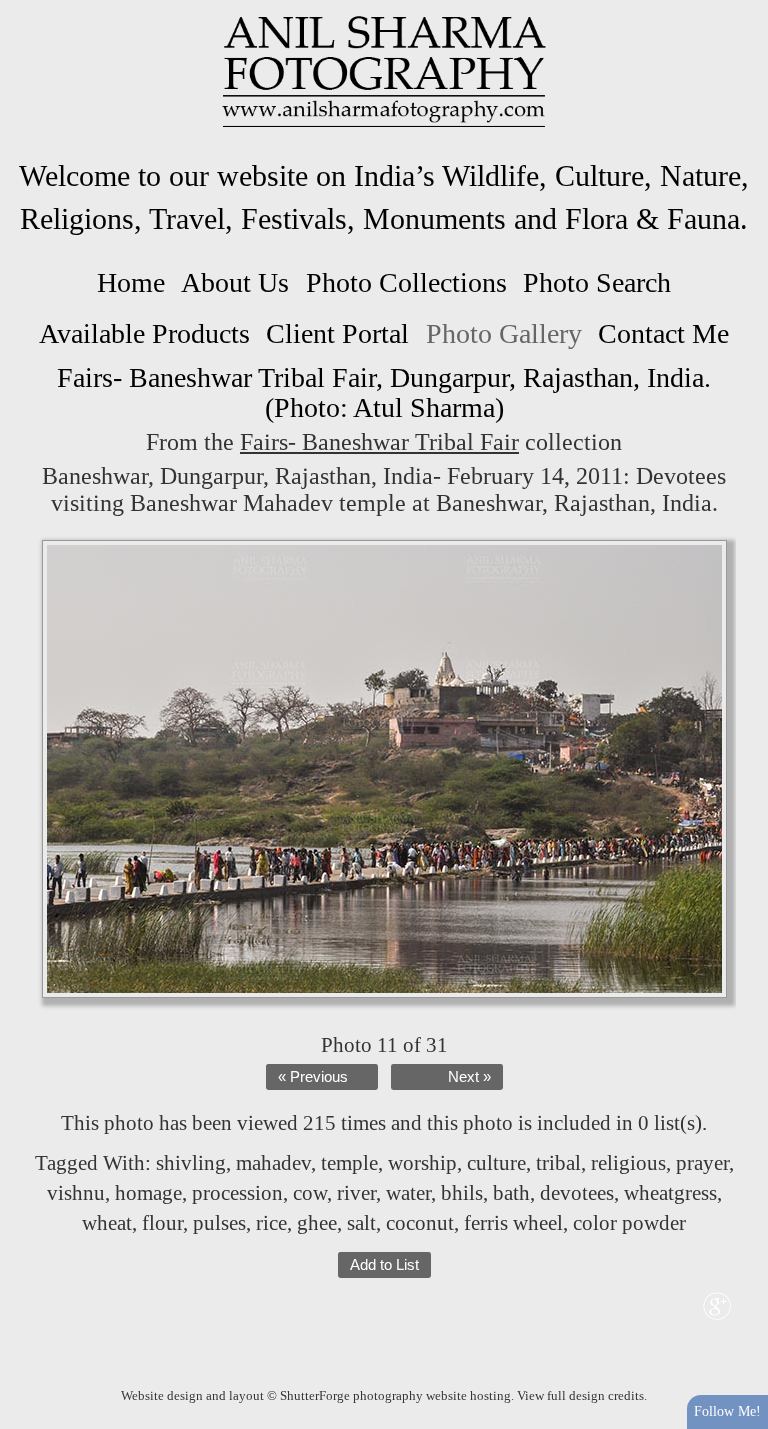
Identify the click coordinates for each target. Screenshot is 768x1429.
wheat (107, 1223)
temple (349, 1163)
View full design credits (580, 1395)
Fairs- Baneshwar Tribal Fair (379, 442)
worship (422, 1163)
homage (148, 1193)
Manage (741, 10)
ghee (317, 1223)
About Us (235, 282)
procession (237, 1193)
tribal (558, 1163)
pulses (219, 1223)
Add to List (384, 1265)
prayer (702, 1163)
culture (496, 1163)
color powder (629, 1223)
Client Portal (337, 333)
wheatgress (670, 1193)
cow (310, 1193)
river (356, 1193)
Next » (469, 1077)
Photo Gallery (504, 333)
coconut (420, 1223)
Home (131, 282)
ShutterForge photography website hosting (395, 1395)
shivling (191, 1163)
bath (511, 1193)
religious (628, 1163)
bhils (462, 1193)
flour (162, 1223)
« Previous (313, 1077)
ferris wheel (513, 1223)
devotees (577, 1193)
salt (361, 1223)
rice (271, 1223)
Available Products (144, 333)
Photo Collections (406, 282)
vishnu (76, 1193)
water (408, 1193)
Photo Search (597, 282)
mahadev (273, 1163)
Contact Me (663, 333)
